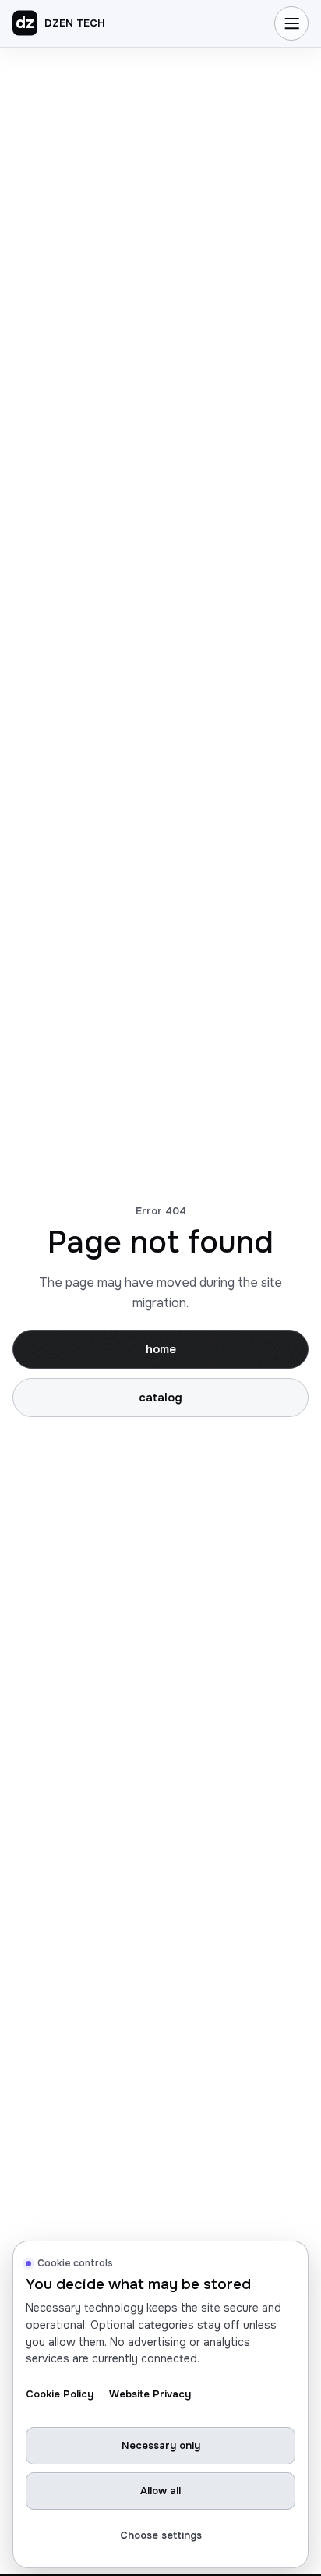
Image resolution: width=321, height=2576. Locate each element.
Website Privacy (150, 2394)
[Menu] (291, 23)
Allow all (160, 2491)
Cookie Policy (60, 2394)
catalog (160, 1398)
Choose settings (161, 2535)
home (161, 1349)
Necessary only (161, 2445)
